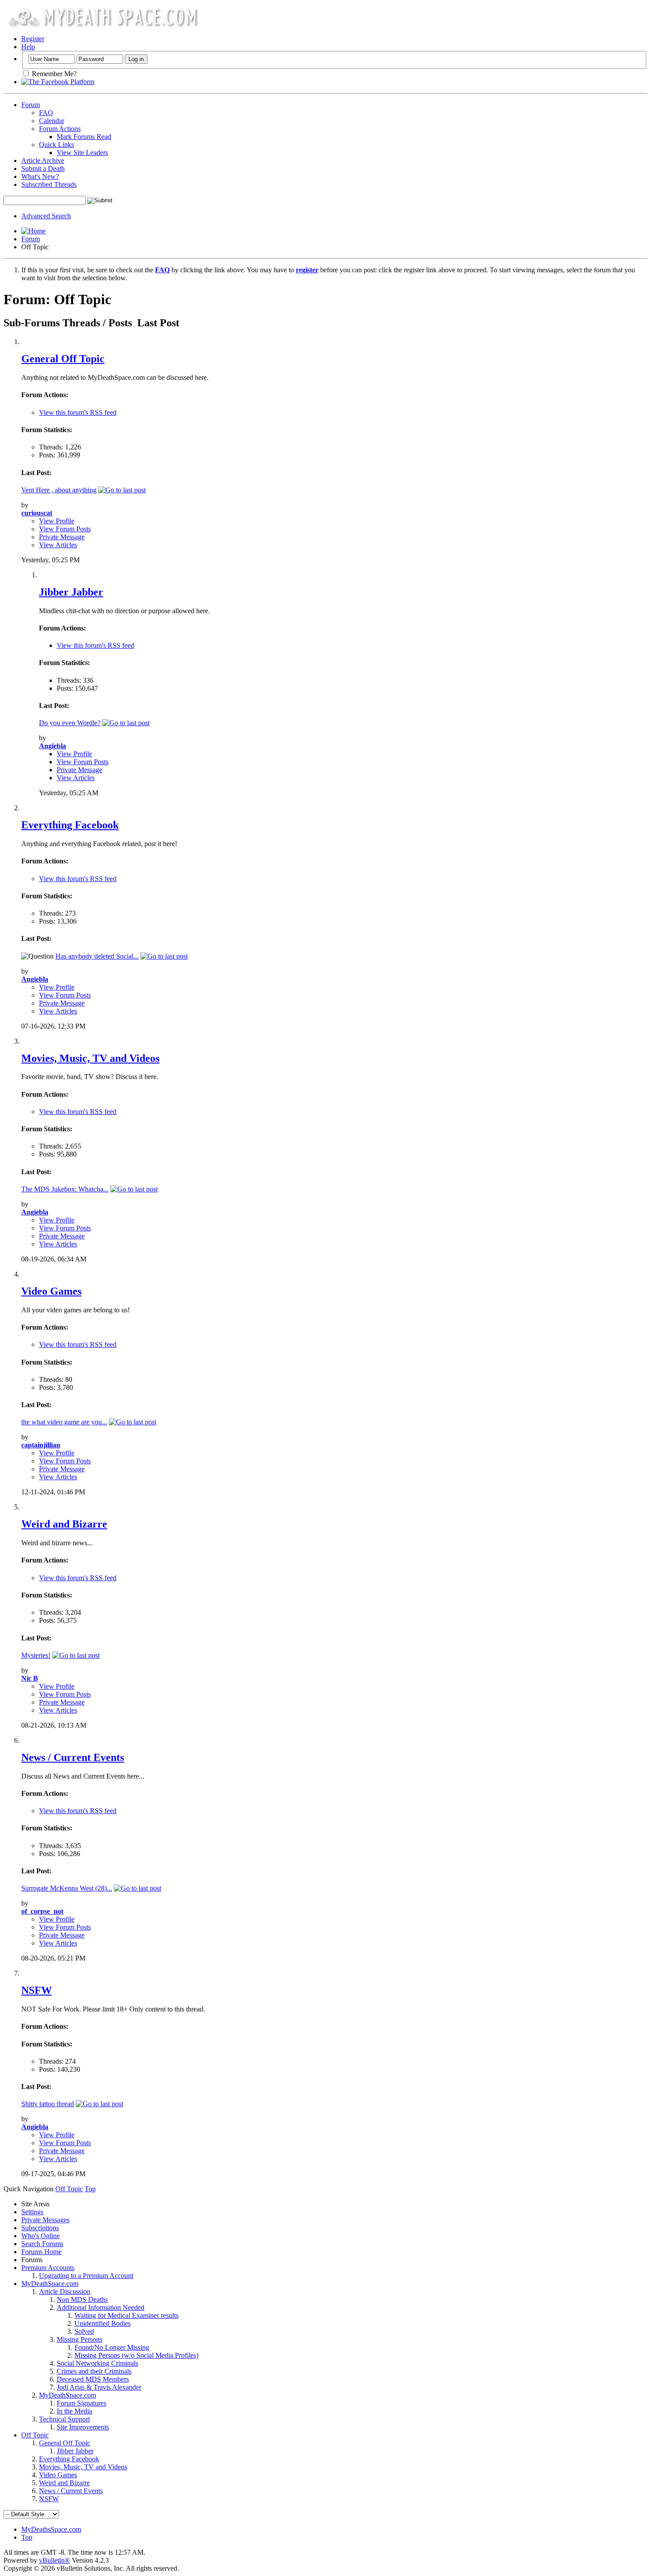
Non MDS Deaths (82, 2299)
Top (90, 2189)
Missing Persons (79, 2339)
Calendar (52, 121)
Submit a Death (43, 168)
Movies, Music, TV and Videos (90, 1058)
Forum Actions (60, 129)
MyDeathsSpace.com (51, 2529)
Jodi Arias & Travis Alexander (99, 2387)
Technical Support (64, 2419)
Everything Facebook (70, 825)
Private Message (62, 537)
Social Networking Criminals (97, 2363)
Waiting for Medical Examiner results (126, 2315)
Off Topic (35, 2435)
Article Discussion (65, 2292)
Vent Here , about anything (59, 490)
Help (28, 47)
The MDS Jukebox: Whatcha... (65, 1189)
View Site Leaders (82, 153)
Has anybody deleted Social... (97, 956)
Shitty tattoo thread (48, 2104)
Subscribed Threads (49, 184)
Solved (84, 2331)
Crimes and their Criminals (94, 2371)
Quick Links (56, 145)
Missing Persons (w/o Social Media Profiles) (136, 2355)
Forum (31, 105)
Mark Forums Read (84, 137)
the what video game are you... (64, 1422)
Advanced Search (46, 216)
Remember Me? (53, 74)
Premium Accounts (48, 2268)
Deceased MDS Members (93, 2379)
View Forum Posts (65, 529)
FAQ (46, 113)
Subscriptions (40, 2228)
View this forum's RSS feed (78, 412)
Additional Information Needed (101, 2307)
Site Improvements (83, 2427)
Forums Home (41, 2252)
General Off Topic (63, 359)
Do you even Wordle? (70, 723)
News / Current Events (73, 1757)
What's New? (40, 176)
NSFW (37, 1990)
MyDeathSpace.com (50, 2284)
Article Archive (43, 161)
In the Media (74, 2411)
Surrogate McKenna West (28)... (67, 1888)
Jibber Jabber (71, 592)
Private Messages (45, 2220)
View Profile (57, 521)
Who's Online (41, 2236)
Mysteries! (36, 1655)
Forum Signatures (81, 2403)
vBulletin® (54, 2560)
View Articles (58, 545)
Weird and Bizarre (64, 1524)
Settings (32, 2212)
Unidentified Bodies (103, 2323)
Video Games (51, 1291)
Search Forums (42, 2244)
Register (33, 39)
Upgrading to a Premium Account (86, 2276)
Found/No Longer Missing (112, 2347)
